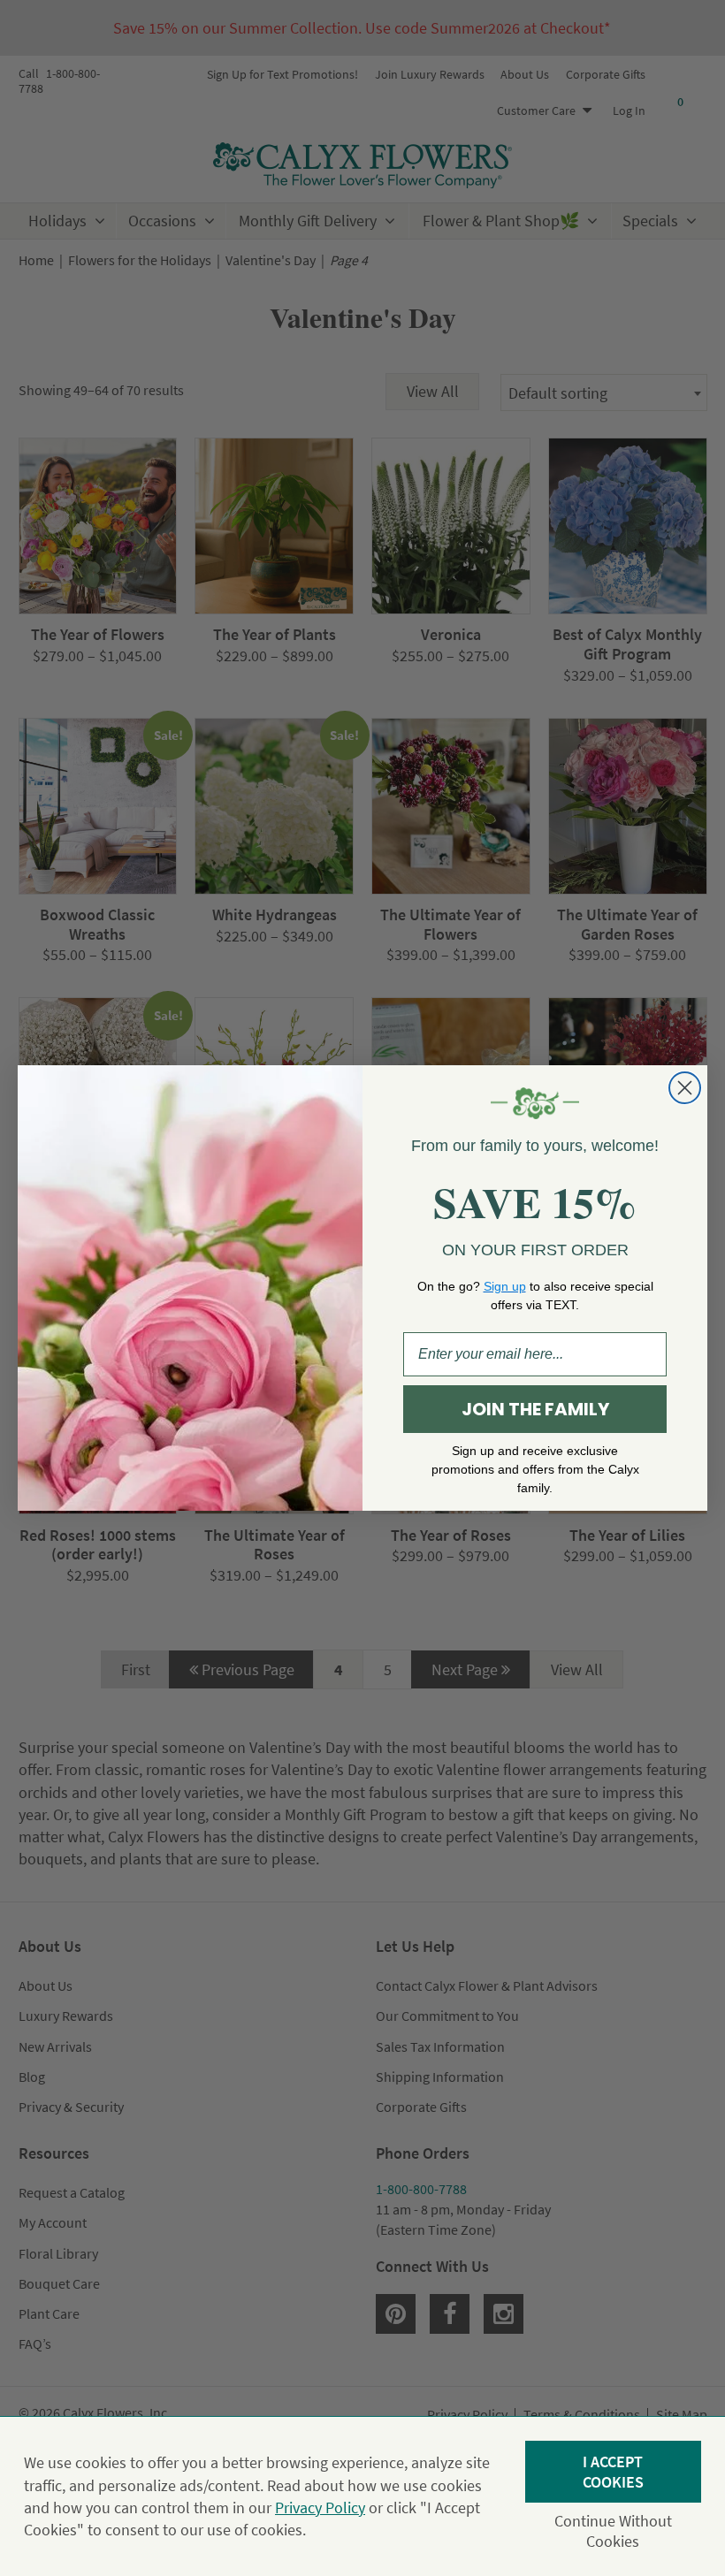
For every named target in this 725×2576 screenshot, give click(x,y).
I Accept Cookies (613, 2472)
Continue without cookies (613, 2531)
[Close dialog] (685, 1088)
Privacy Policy (320, 2507)
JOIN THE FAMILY (535, 1409)
